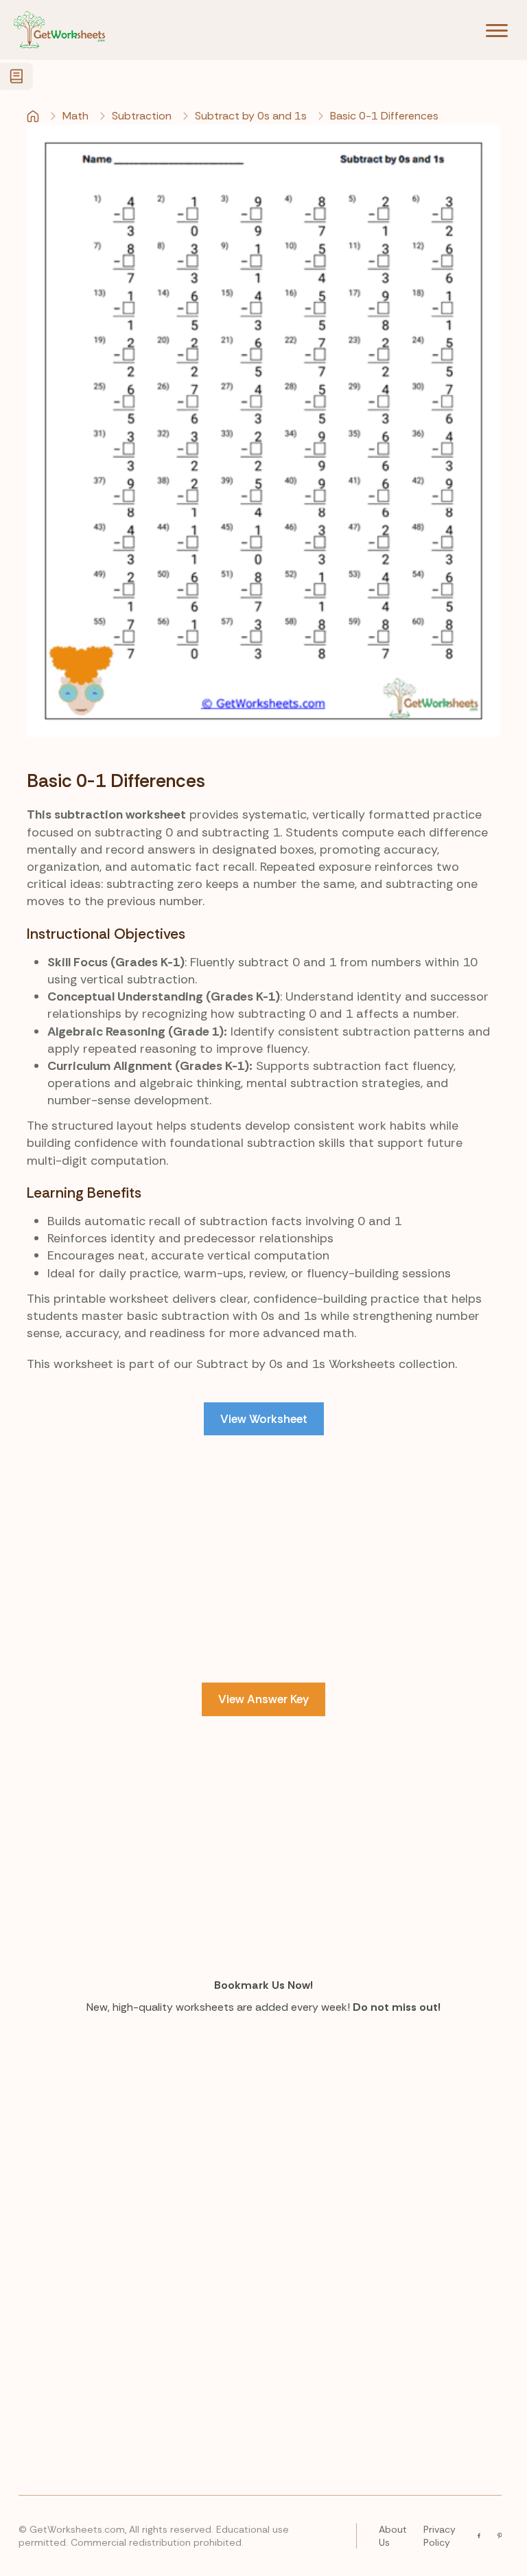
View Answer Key (263, 1699)
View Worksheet (264, 1419)
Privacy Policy (440, 2535)
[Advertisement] (263, 1559)
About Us (393, 2535)
